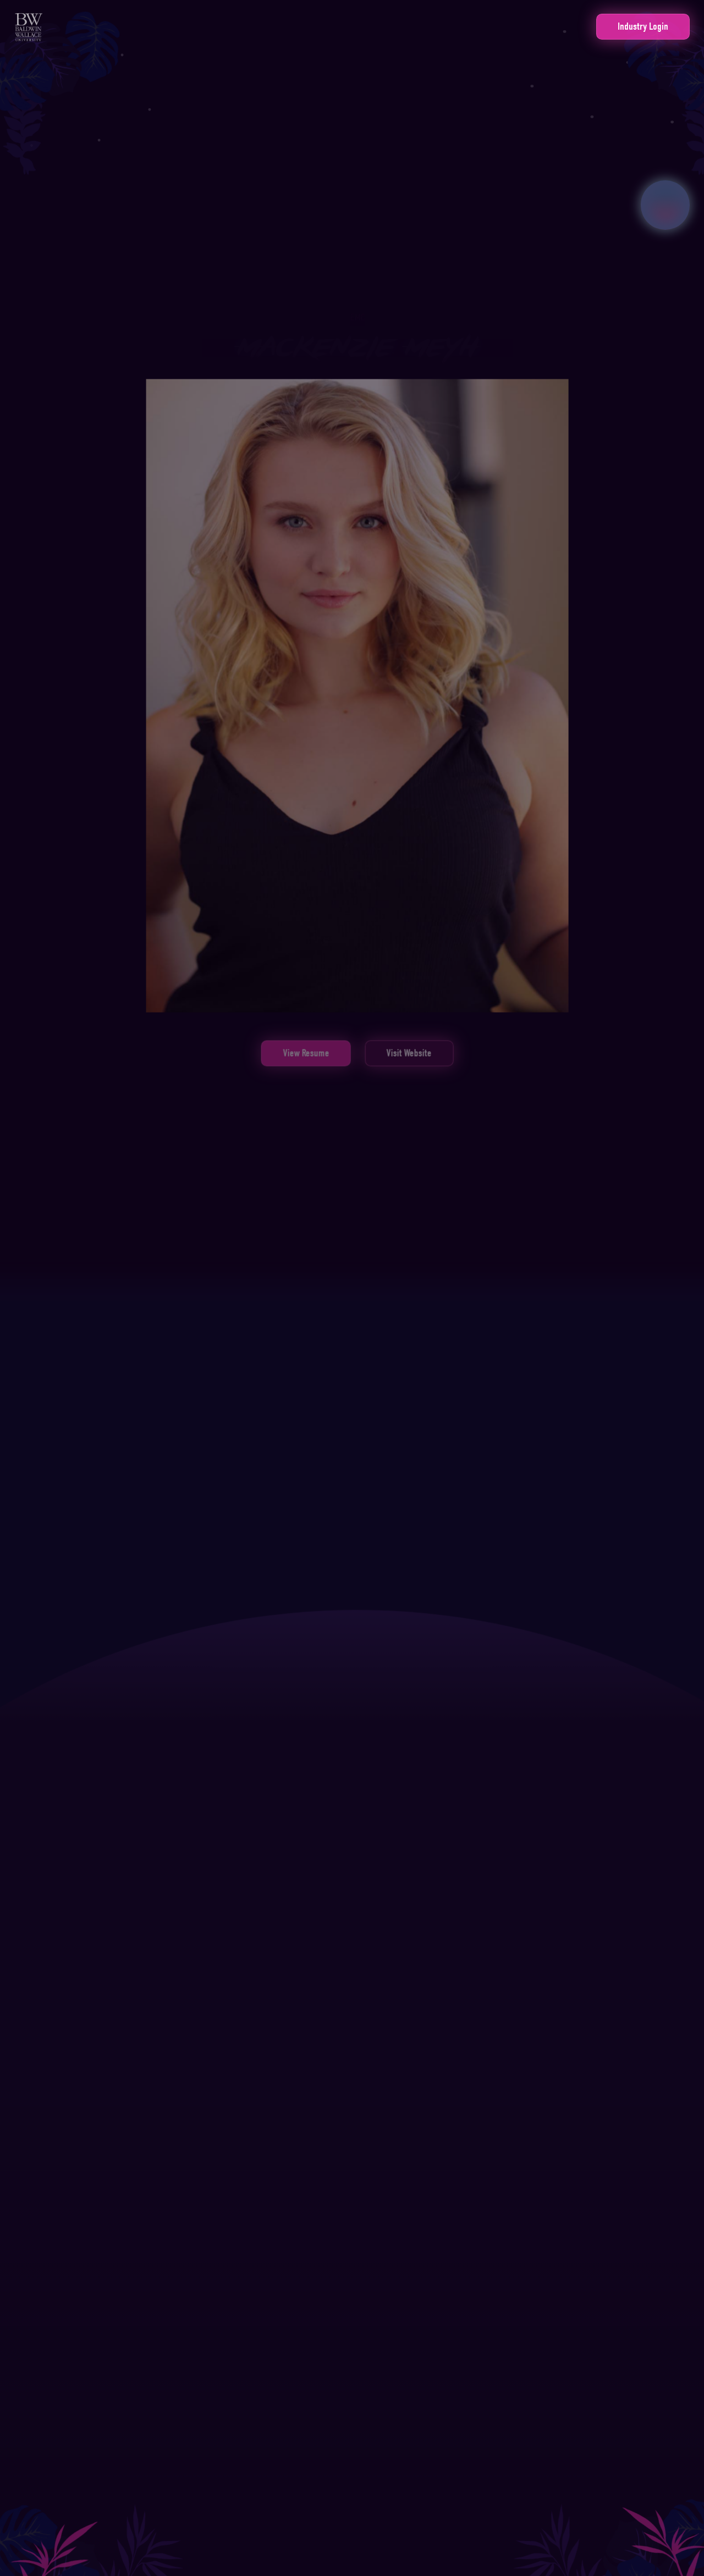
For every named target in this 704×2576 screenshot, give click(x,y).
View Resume (306, 1062)
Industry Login (643, 26)
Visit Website (409, 1062)
